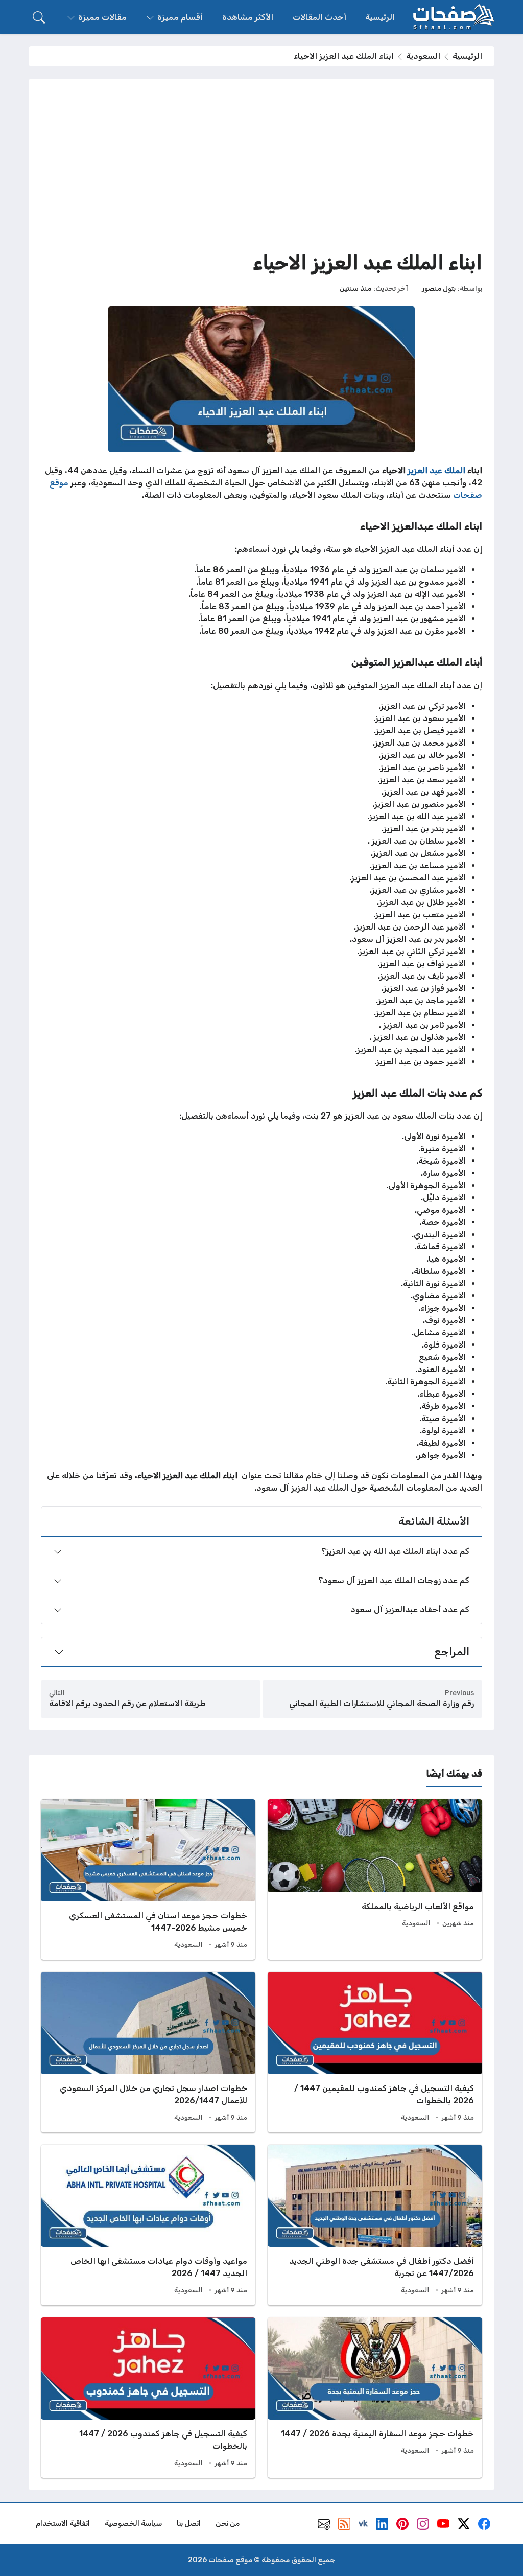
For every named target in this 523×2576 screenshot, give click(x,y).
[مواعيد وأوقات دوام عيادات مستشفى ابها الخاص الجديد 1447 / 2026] (148, 2225)
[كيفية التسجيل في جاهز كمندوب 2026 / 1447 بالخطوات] (148, 2398)
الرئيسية (467, 56)
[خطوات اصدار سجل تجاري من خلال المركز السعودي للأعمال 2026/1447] (148, 2052)
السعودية (423, 56)
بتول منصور (439, 288)
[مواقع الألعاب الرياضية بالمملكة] (375, 1879)
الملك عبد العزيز (436, 470)
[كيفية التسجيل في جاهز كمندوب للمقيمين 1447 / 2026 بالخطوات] (375, 2052)
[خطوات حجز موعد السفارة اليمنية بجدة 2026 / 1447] (375, 2398)
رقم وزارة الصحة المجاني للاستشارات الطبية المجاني (382, 1703)
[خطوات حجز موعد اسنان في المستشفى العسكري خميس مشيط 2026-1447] (148, 1879)
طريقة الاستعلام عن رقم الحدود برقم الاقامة (127, 1703)
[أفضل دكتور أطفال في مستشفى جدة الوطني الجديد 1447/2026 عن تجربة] (375, 2225)
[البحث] (39, 17)
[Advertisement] (261, 168)
